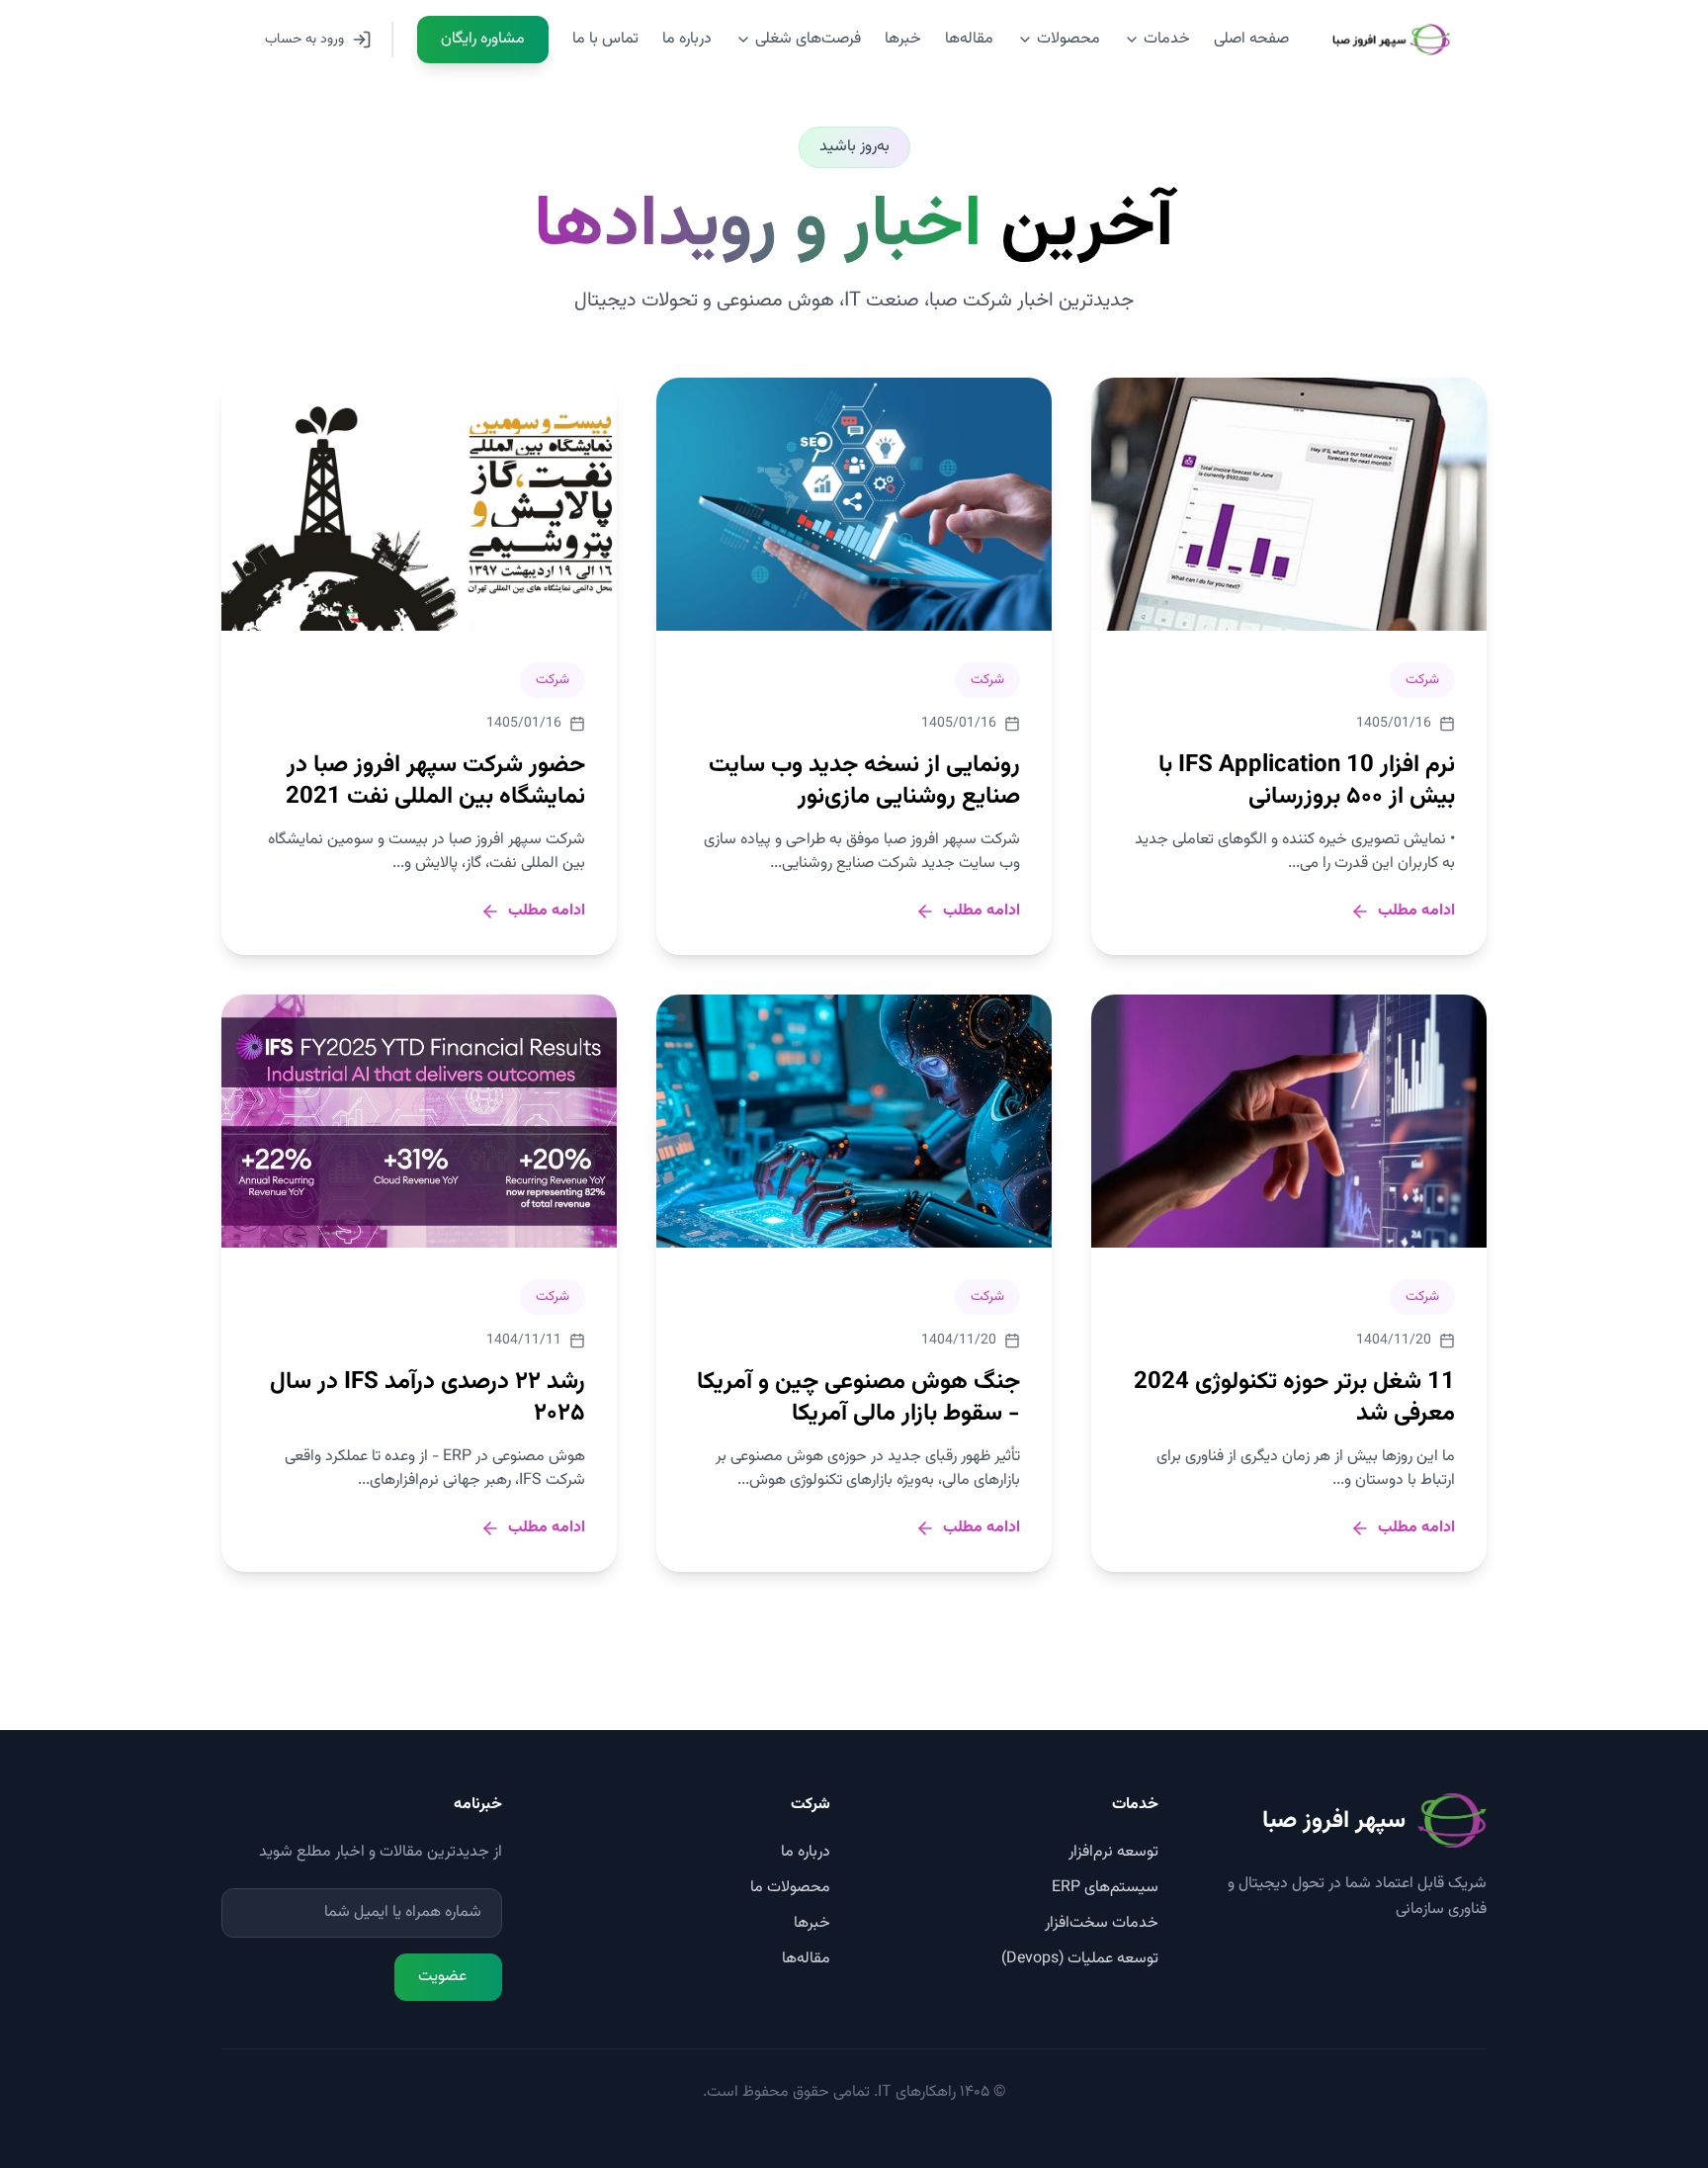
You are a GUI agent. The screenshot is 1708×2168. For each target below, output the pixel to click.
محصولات (1068, 39)
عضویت (442, 1977)
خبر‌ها (903, 39)
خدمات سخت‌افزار (1102, 1923)
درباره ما (806, 1852)
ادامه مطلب (1416, 911)
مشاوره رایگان (483, 39)
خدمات (1167, 39)
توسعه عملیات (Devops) (1080, 1959)
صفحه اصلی (1251, 39)
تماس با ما (605, 39)
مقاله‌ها (969, 39)
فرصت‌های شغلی (808, 39)
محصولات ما (790, 1888)
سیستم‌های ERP (1105, 1888)
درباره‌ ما (687, 39)
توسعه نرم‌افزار (1113, 1852)
